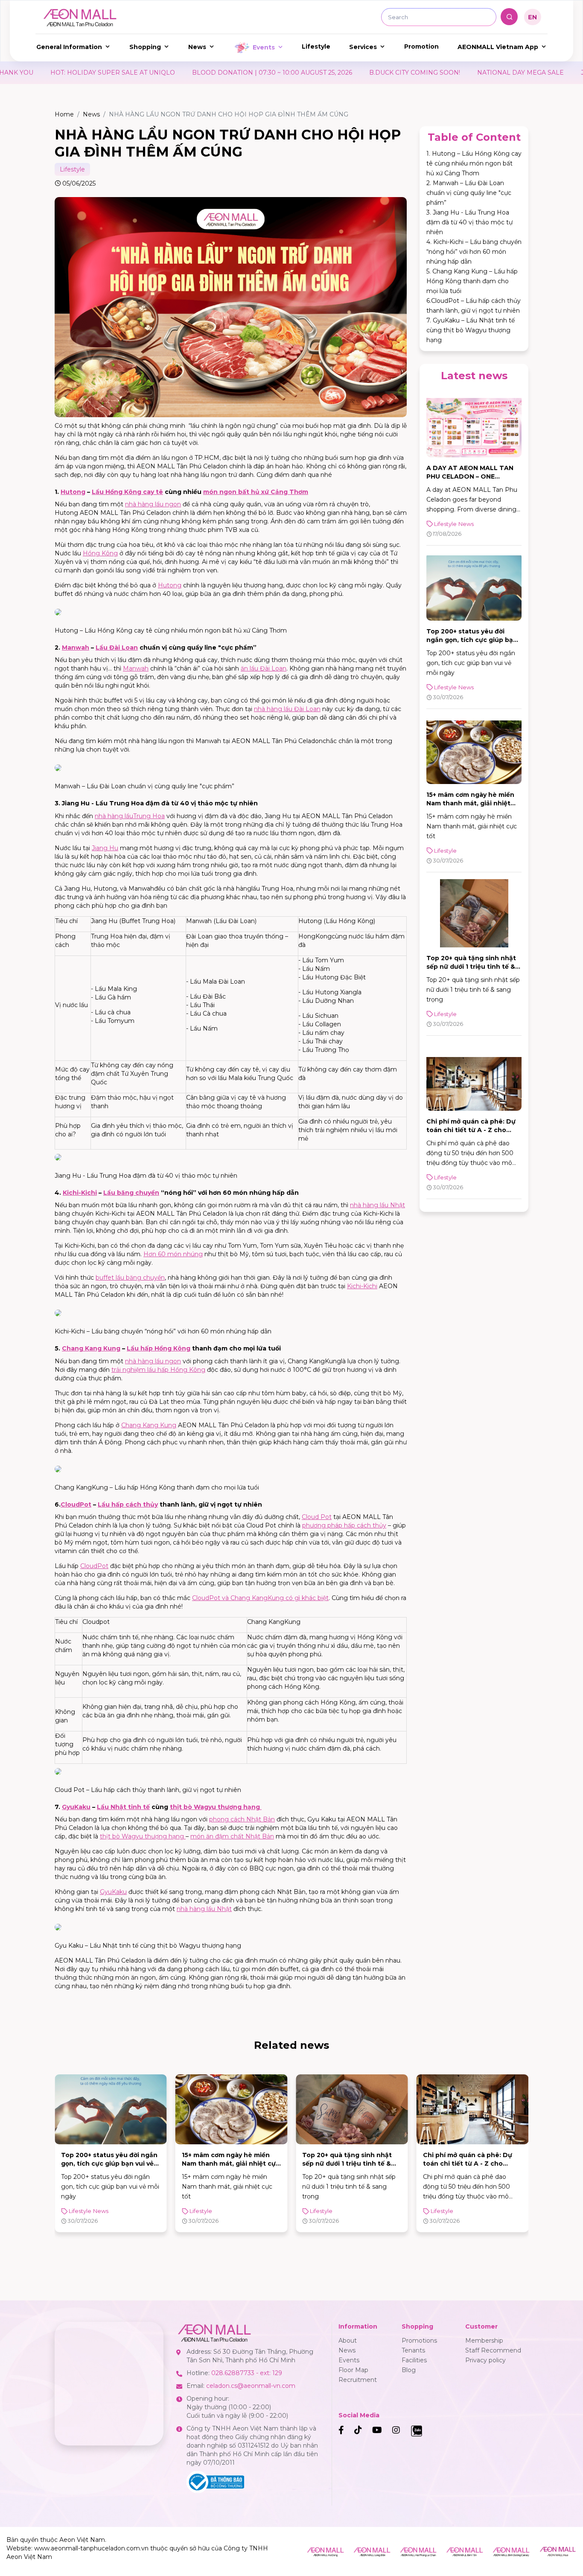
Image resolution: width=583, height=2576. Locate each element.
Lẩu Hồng (108, 492)
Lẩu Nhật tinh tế (123, 1807)
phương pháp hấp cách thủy (344, 1525)
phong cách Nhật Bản (242, 1819)
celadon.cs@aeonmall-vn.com (251, 2386)
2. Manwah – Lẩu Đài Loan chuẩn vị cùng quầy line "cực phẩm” (469, 193)
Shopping (145, 47)
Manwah (76, 648)
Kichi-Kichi (80, 1193)
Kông (133, 492)
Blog (409, 2370)
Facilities (414, 2360)
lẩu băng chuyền (139, 1278)
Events (264, 47)
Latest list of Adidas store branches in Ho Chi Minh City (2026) (469, 2164)
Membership (484, 2341)
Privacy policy (485, 2360)
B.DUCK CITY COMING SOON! (288, 73)
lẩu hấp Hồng (168, 1370)
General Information (69, 47)
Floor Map (353, 2370)
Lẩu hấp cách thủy (128, 1504)
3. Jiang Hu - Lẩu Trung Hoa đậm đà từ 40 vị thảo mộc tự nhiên (469, 222)
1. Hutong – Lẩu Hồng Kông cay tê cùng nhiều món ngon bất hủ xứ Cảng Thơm (474, 163)
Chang (73, 1348)
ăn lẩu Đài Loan (264, 668)
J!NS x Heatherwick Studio (493, 73)
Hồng (92, 553)
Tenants (413, 2350)
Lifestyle (316, 46)
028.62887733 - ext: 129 (247, 2373)
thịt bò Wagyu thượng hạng (143, 1836)
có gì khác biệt (306, 1598)
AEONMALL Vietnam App (498, 47)
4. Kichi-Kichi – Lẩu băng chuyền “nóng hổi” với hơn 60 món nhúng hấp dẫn (474, 252)
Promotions (419, 2341)
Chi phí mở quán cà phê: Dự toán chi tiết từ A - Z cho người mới (471, 1130)
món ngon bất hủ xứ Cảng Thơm (256, 492)
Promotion (421, 46)
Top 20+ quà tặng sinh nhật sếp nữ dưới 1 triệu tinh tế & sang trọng (471, 967)
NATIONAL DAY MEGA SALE (394, 73)
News (197, 47)
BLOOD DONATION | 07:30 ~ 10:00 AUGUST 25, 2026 (145, 73)
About (348, 2341)
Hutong (73, 492)
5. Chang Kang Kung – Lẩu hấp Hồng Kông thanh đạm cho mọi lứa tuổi (472, 281)
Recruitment (358, 2380)
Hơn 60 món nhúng (173, 1254)
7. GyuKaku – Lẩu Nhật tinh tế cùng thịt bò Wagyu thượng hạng (471, 330)
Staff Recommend (493, 2350)
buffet (105, 1278)
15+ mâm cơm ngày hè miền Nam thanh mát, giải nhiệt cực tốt (470, 803)
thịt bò (182, 1807)
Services (363, 47)
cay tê (152, 492)
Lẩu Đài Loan (117, 648)
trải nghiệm (129, 1370)
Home (64, 114)
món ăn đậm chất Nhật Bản (232, 1836)
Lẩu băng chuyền (131, 1193)
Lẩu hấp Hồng (150, 1348)
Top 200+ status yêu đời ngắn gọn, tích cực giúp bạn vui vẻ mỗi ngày (472, 640)
